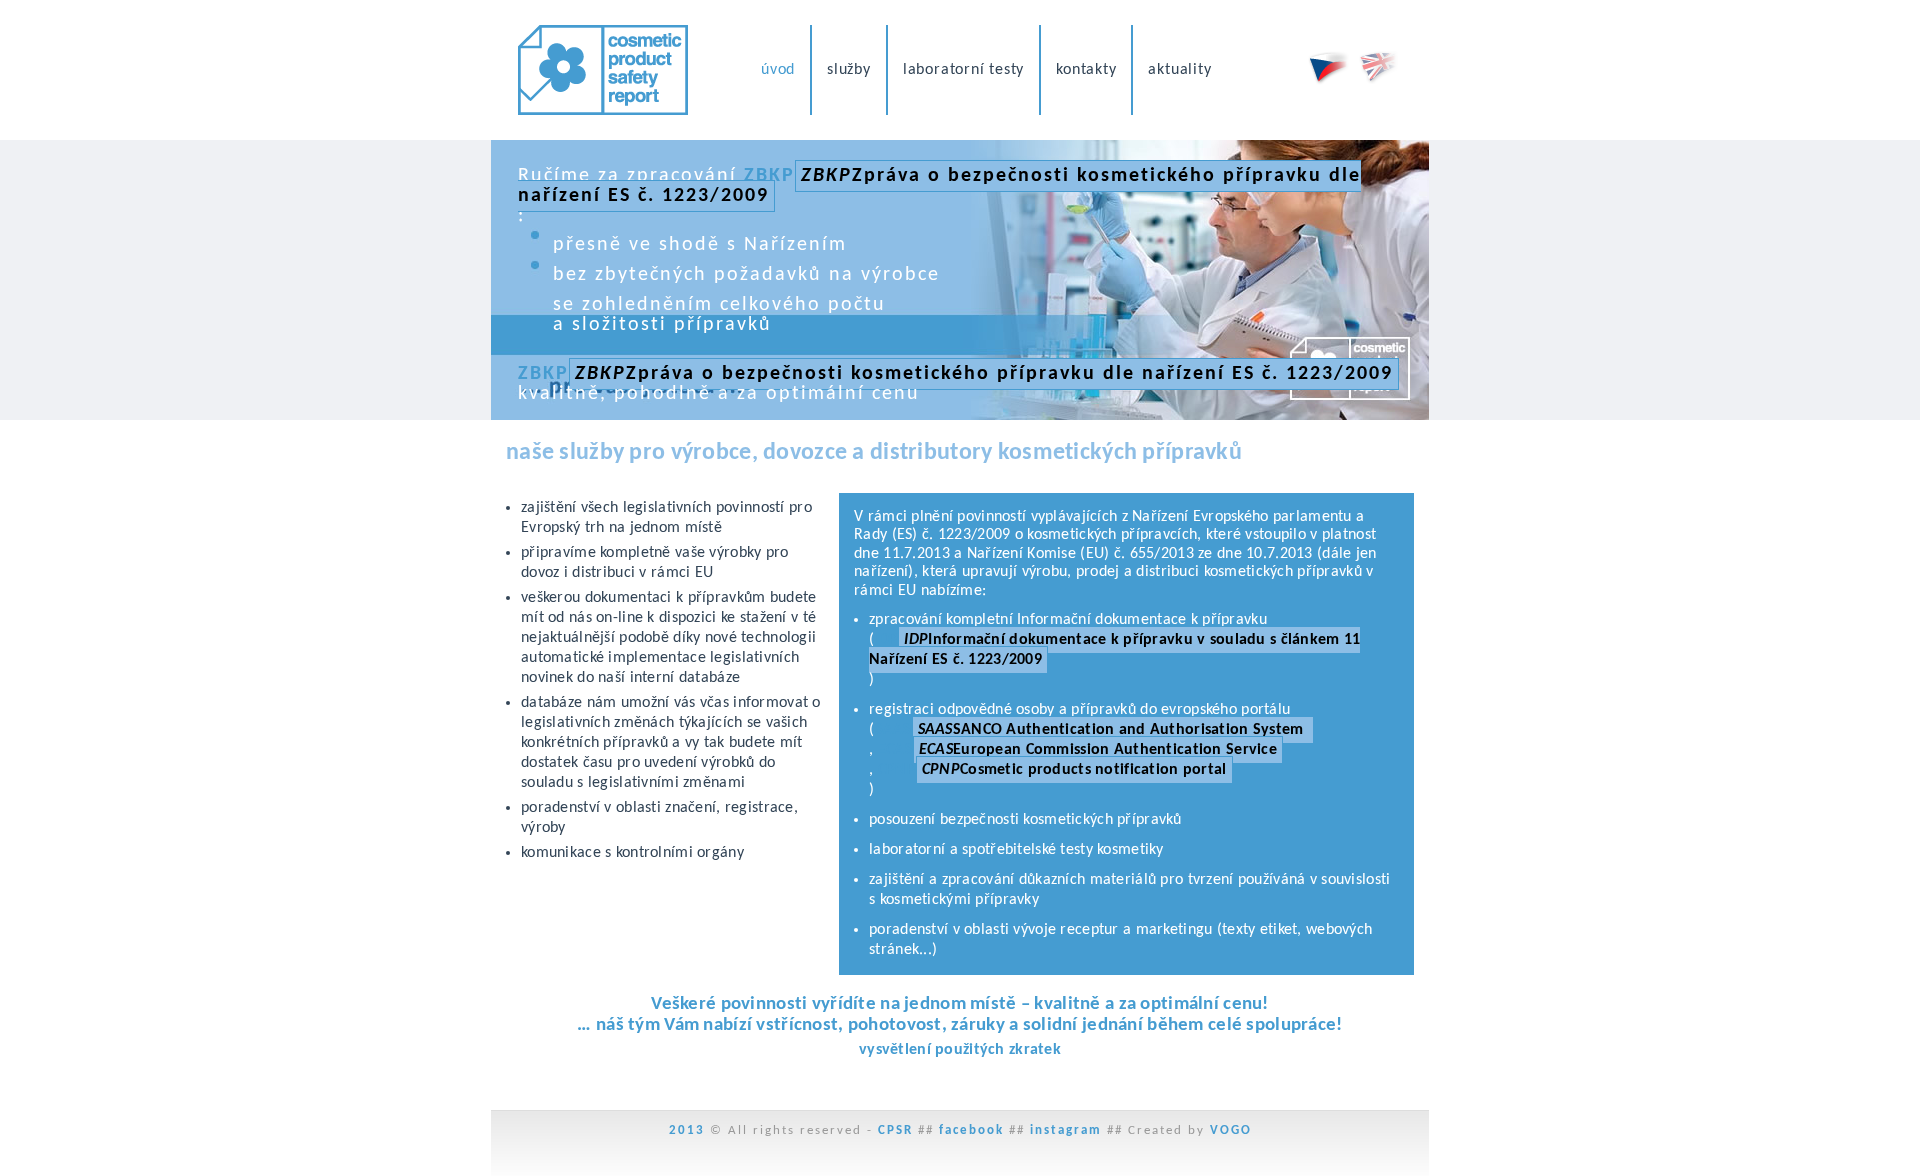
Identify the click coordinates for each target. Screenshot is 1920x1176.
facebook (971, 1130)
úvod (778, 70)
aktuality (1179, 70)
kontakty (1086, 70)
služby (849, 70)
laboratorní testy (963, 70)
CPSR (895, 1130)
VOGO (1231, 1130)
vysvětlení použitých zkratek (960, 1050)
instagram (1066, 1130)
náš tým (628, 1025)
